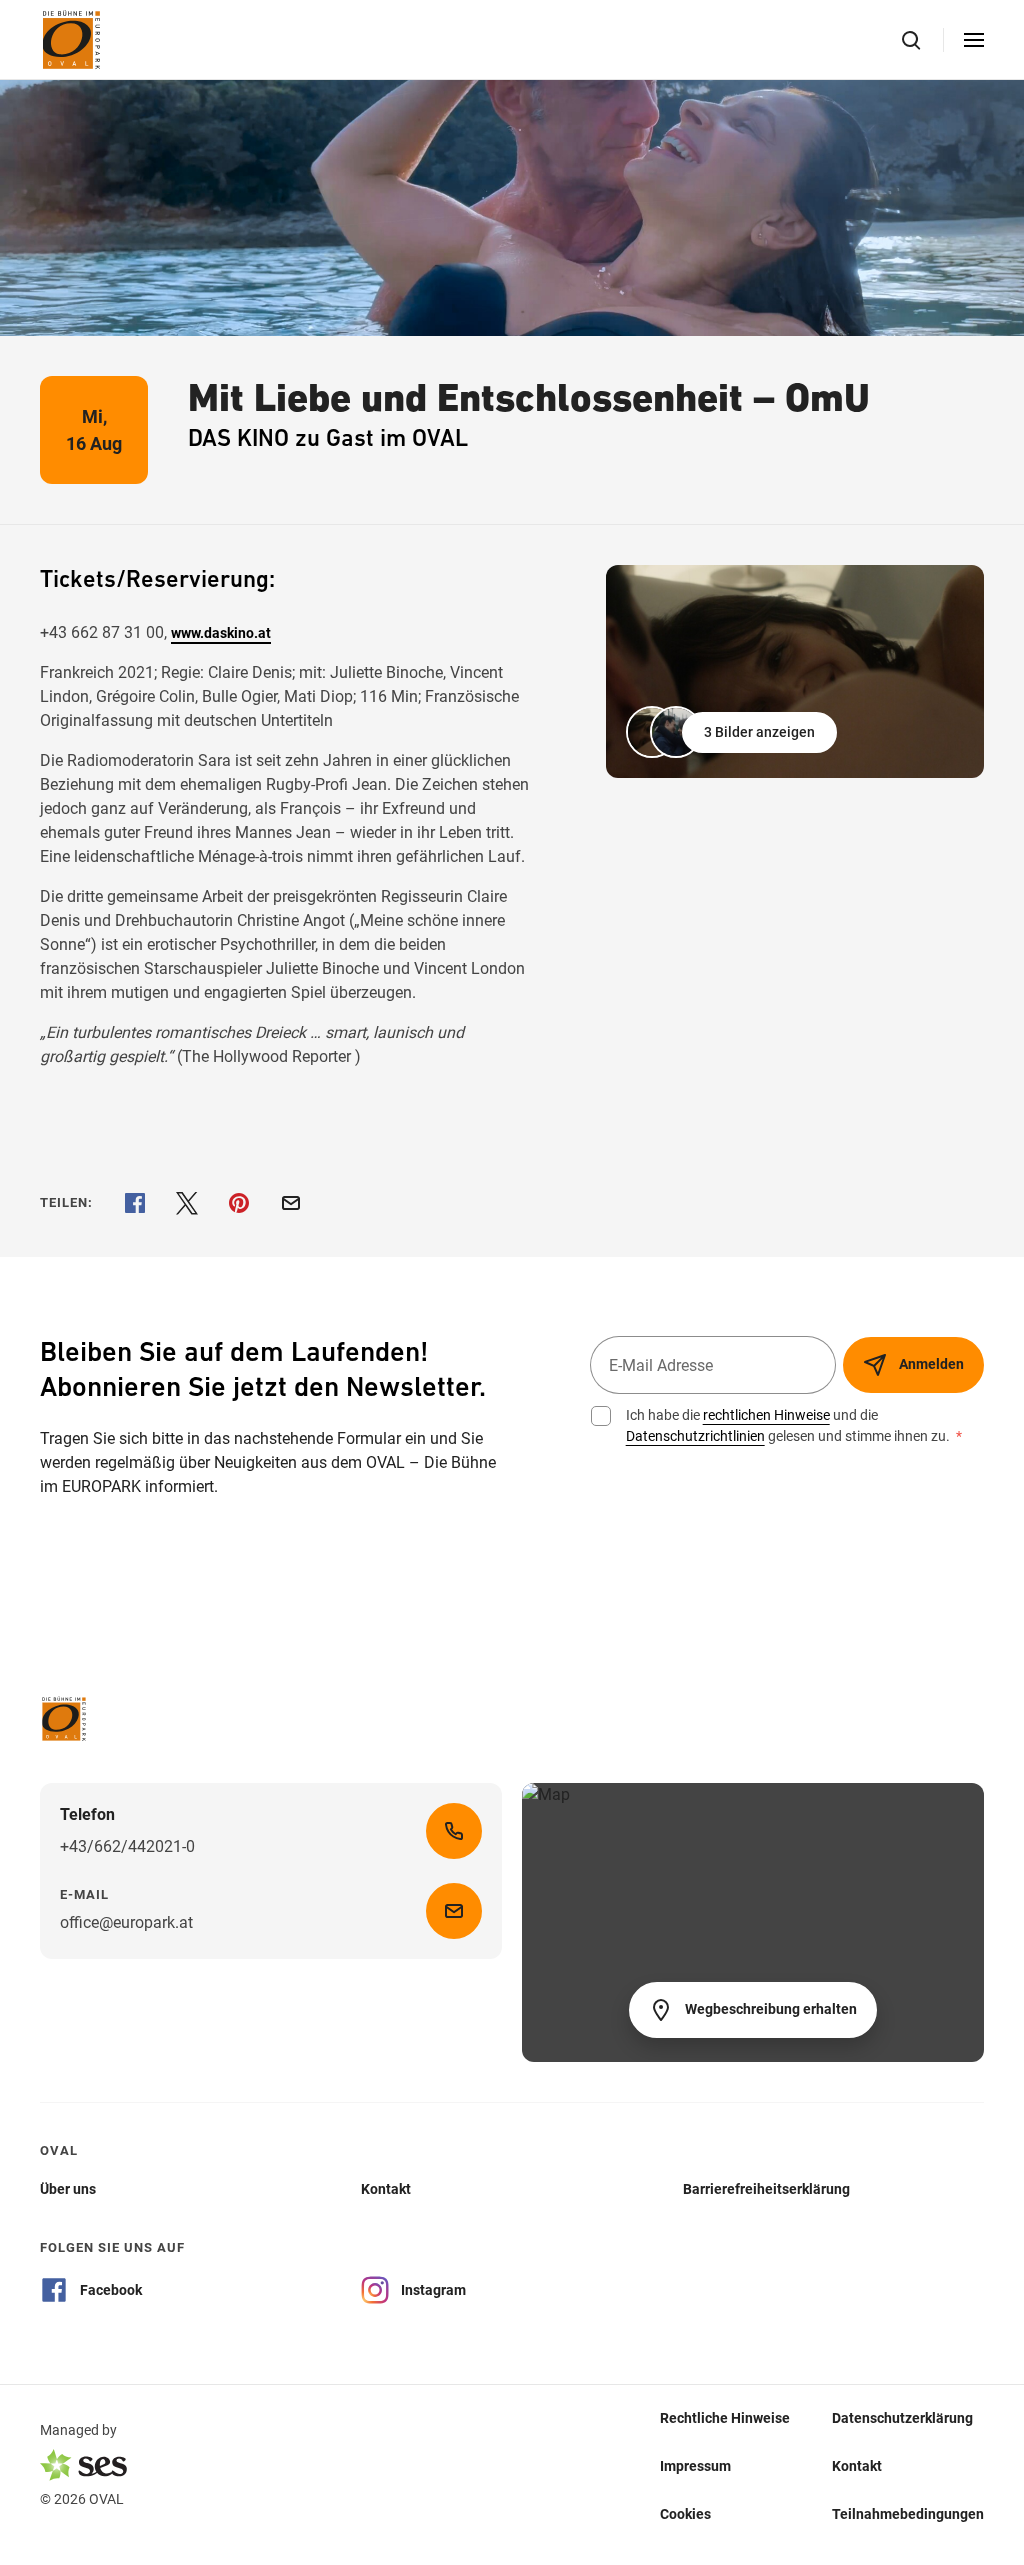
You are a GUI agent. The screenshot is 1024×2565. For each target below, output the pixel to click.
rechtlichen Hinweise (766, 1415)
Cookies (685, 2513)
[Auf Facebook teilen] (135, 1203)
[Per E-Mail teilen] (291, 1203)
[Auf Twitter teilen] (187, 1203)
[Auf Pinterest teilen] (239, 1203)
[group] (795, 671)
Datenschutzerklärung (902, 2417)
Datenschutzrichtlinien (695, 1436)
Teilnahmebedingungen (908, 2513)
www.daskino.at (221, 633)
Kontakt (857, 2465)
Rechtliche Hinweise (725, 2417)
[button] (733, 732)
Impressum (695, 2465)
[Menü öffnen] (974, 40)
